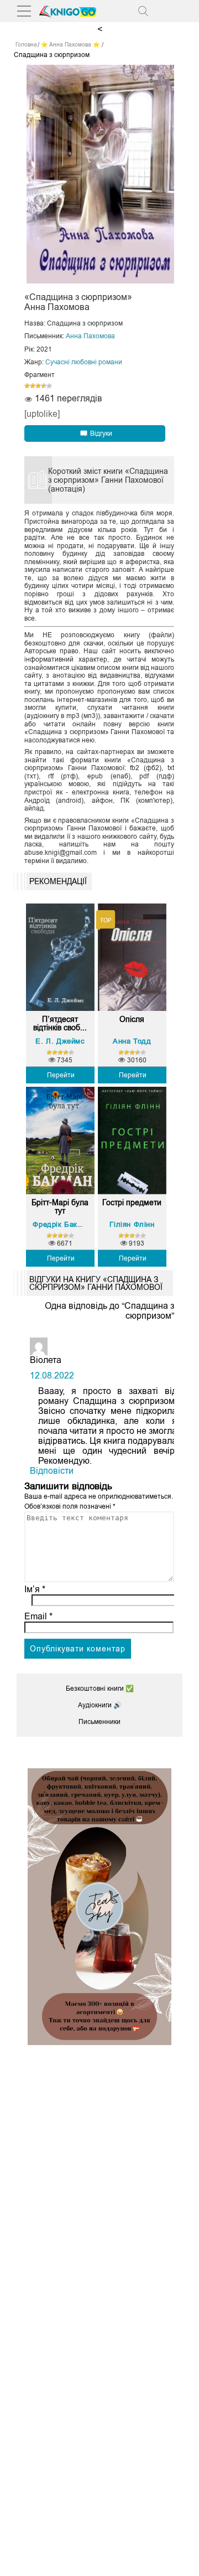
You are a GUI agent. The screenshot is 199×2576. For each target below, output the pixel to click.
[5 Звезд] (49, 386)
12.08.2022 (52, 1375)
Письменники (99, 1722)
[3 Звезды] (38, 386)
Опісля (132, 1019)
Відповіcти (52, 1471)
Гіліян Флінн (132, 1224)
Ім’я (35, 1589)
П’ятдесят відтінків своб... (60, 1024)
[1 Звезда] (27, 386)
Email (38, 1616)
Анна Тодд (132, 1041)
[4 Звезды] (44, 386)
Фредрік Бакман (62, 1224)
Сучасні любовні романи (84, 362)
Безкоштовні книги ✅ (100, 1689)
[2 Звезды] (33, 386)
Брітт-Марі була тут (60, 1207)
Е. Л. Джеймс (60, 1041)
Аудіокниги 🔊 (100, 1705)
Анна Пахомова (90, 336)
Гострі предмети (132, 1203)
